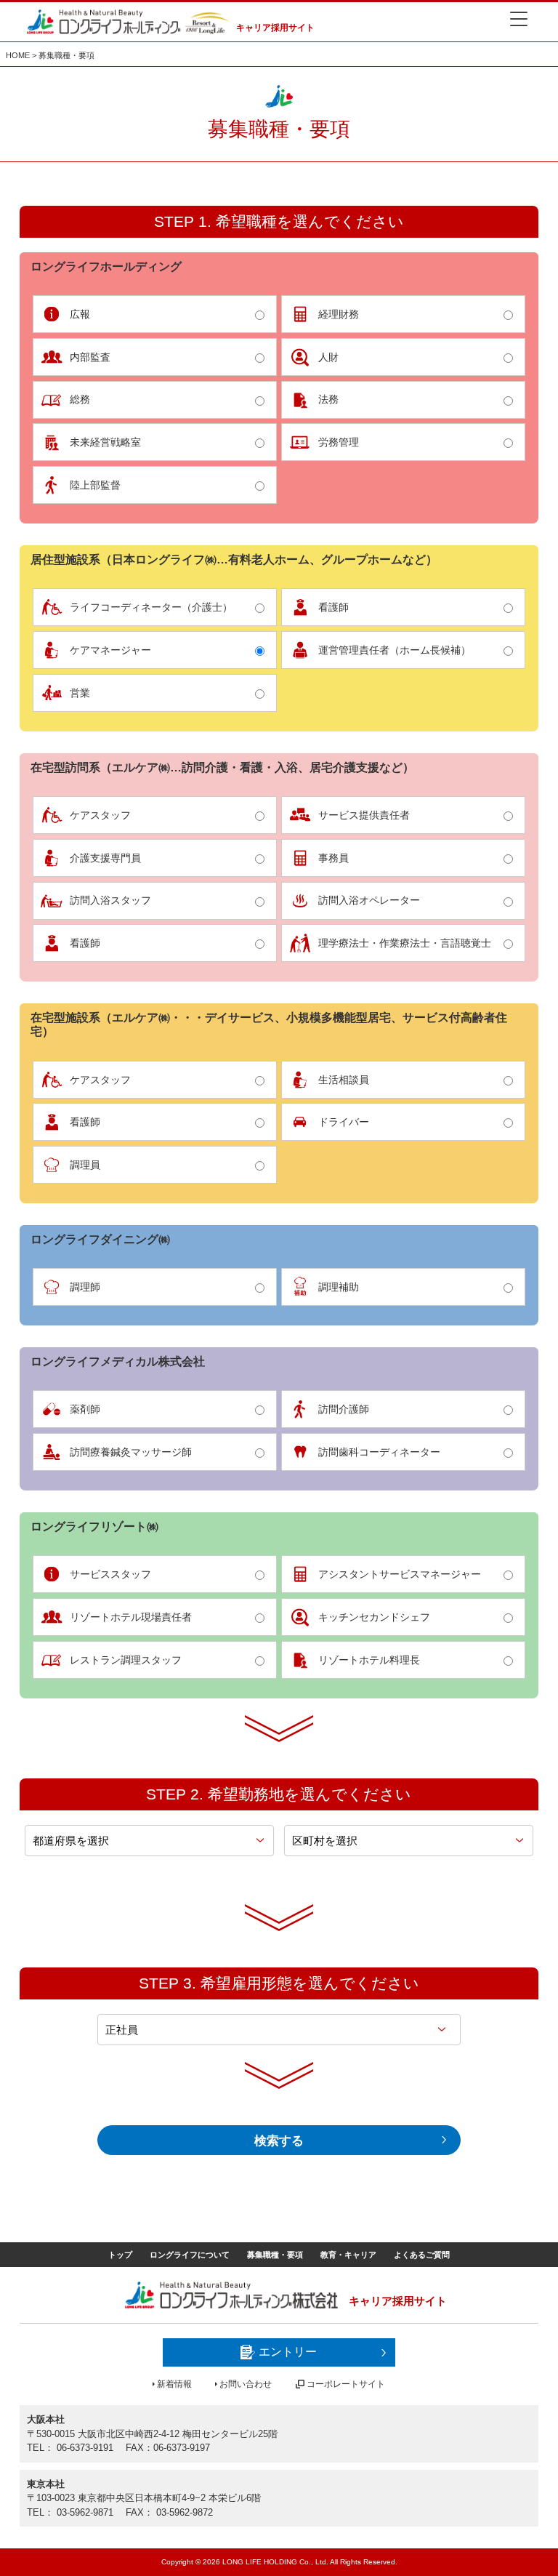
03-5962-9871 (85, 2512)
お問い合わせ (246, 2384)
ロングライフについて (190, 2255)
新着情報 (174, 2384)
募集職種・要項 (275, 2255)
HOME (18, 55)
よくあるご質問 (422, 2255)
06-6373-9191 (85, 2448)
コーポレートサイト (346, 2384)
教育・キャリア (348, 2255)
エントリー (288, 2352)
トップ (120, 2255)
